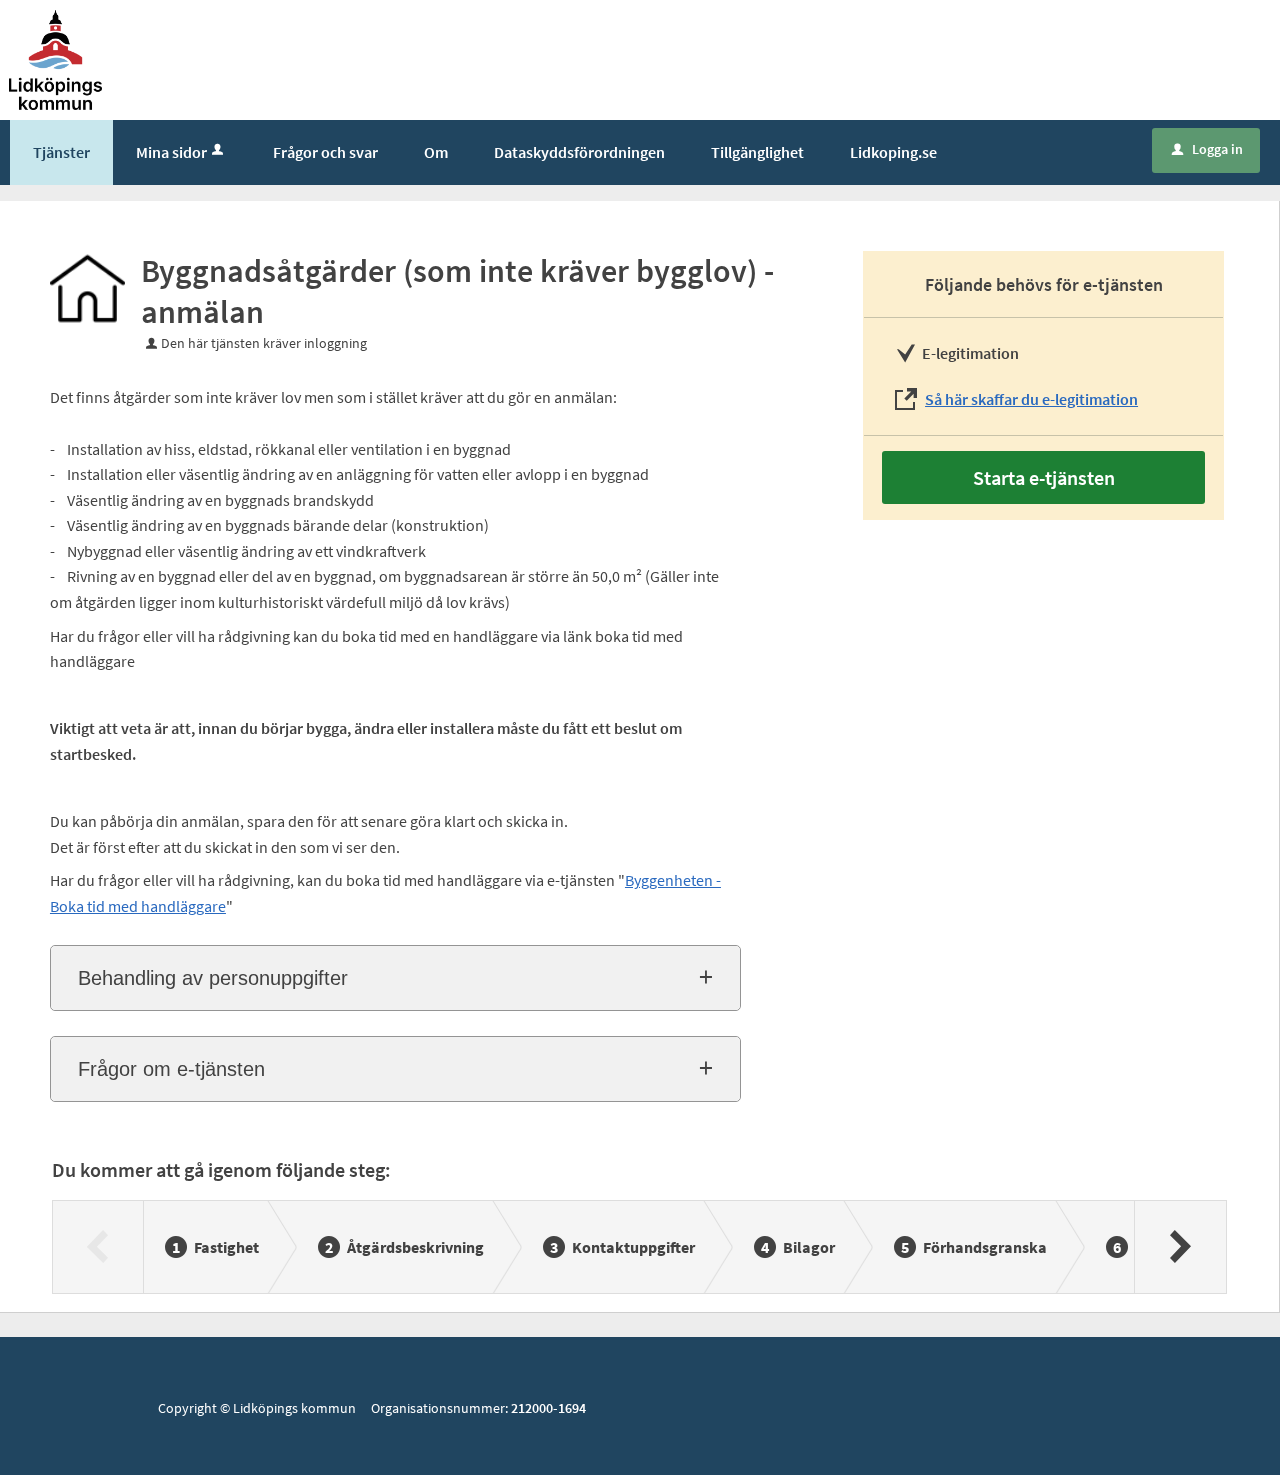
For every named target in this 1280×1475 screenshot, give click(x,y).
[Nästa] (1179, 1247)
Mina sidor (171, 152)
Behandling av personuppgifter (213, 978)
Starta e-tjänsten (1044, 477)
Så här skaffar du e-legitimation (1031, 399)
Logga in (1207, 149)
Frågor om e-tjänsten (171, 1069)
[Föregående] (98, 1247)
